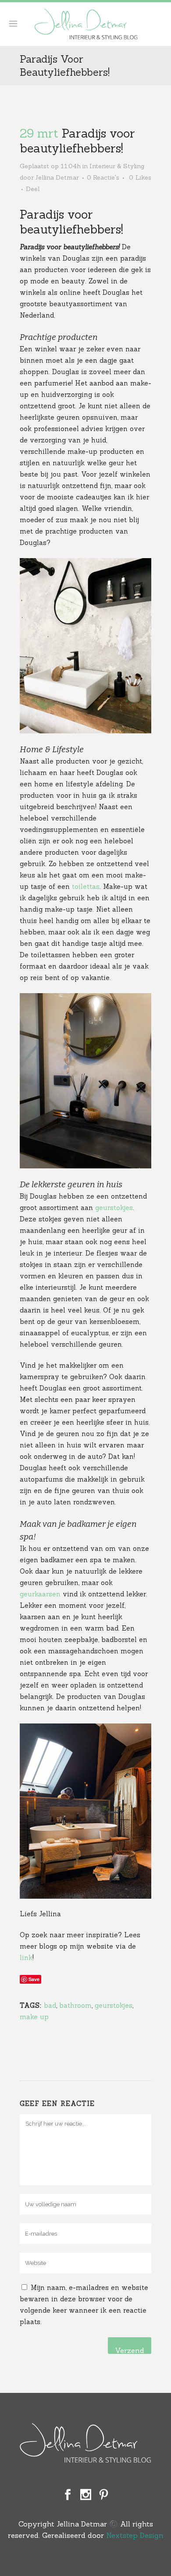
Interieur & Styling (117, 166)
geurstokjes (114, 1208)
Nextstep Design (135, 2535)
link (26, 1958)
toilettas (86, 886)
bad (50, 2005)
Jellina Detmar (57, 177)
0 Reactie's (103, 177)
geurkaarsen (40, 1594)
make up (34, 2017)
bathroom (75, 2005)
